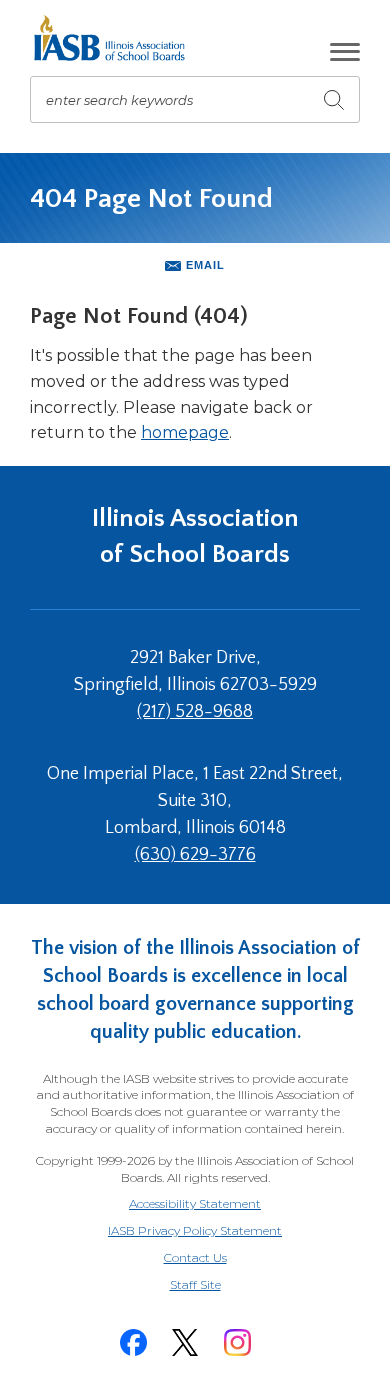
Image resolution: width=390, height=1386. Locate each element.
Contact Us (195, 1257)
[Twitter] (185, 1342)
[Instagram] (237, 1342)
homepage (185, 432)
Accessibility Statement (195, 1203)
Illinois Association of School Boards (195, 536)
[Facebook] (133, 1342)
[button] (345, 52)
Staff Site (220, 1285)
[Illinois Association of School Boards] (116, 38)
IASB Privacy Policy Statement (195, 1230)
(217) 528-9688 (195, 712)
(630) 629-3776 (195, 855)
